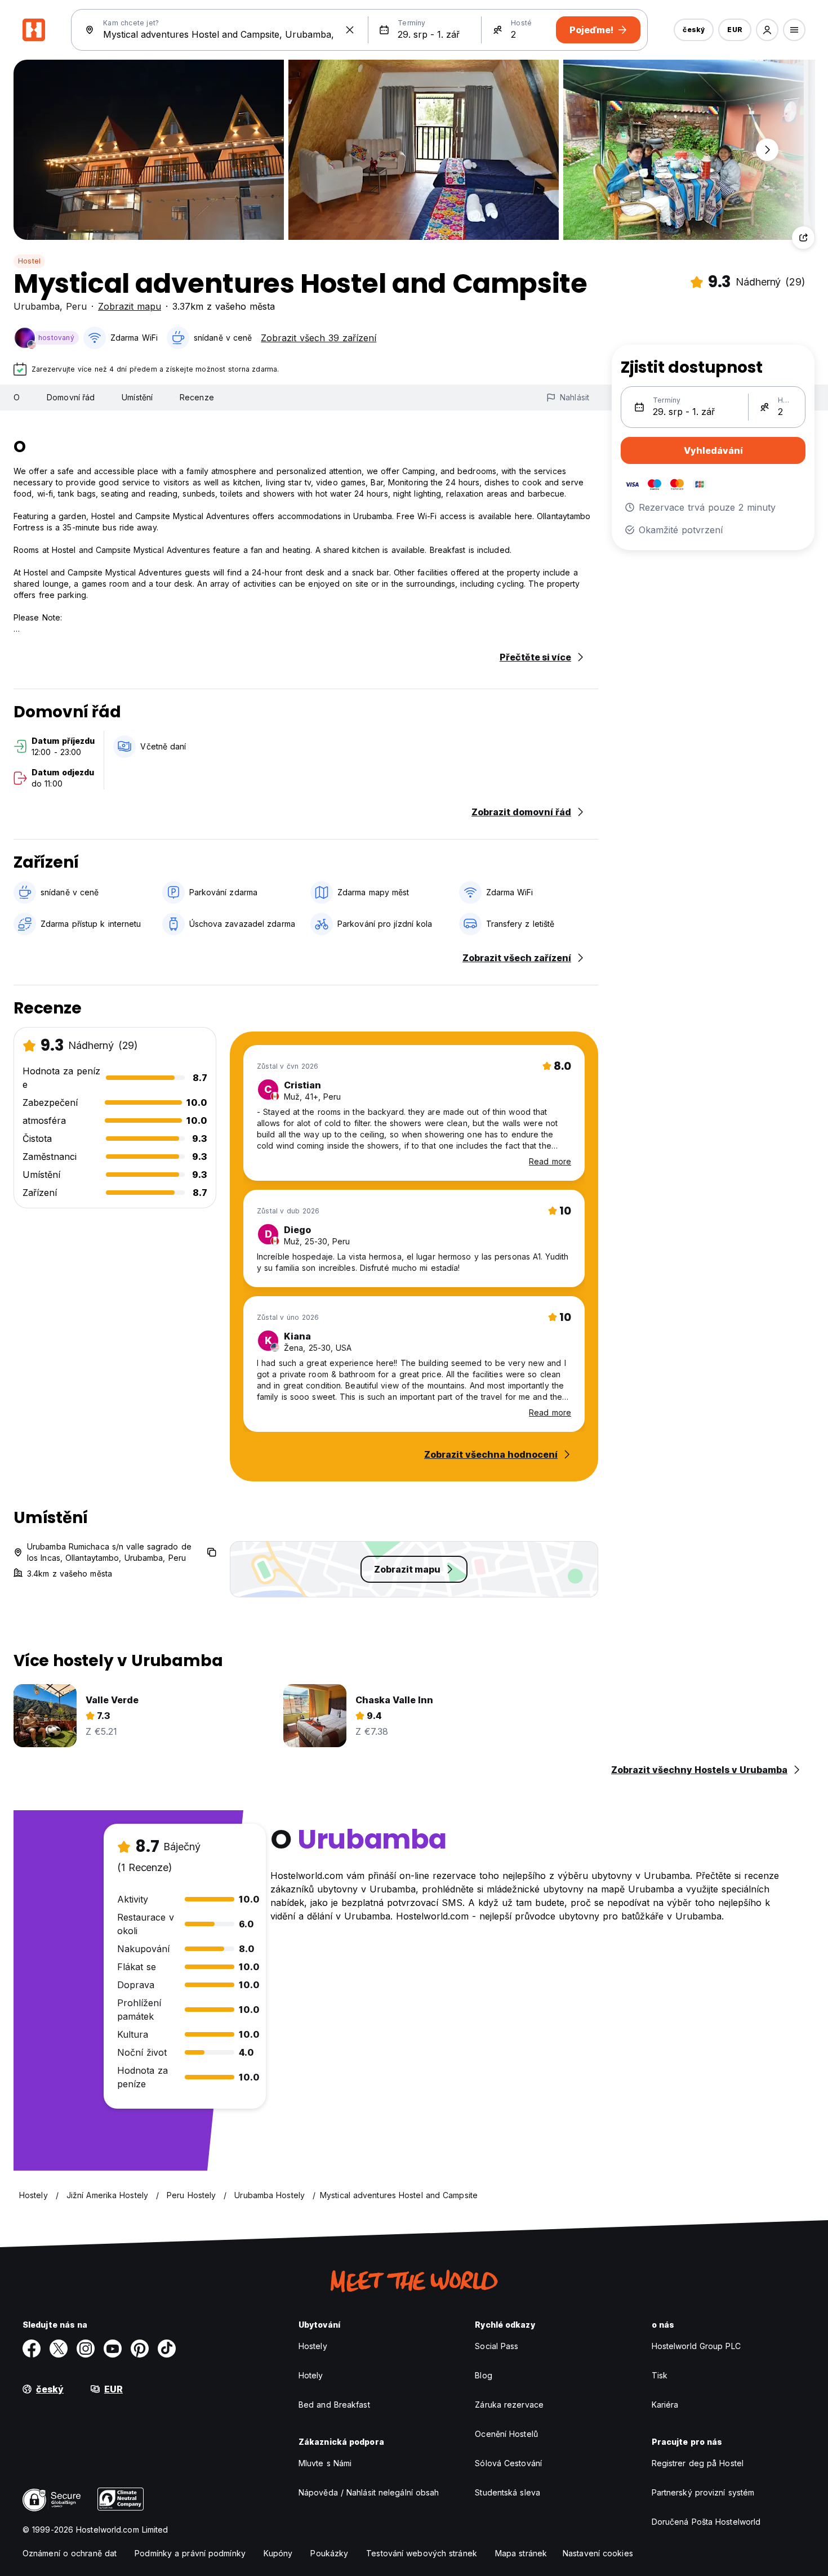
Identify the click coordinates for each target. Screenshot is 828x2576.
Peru (76, 306)
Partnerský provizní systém (703, 2492)
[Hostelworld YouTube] (113, 2349)
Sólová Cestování (508, 2463)
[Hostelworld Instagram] (86, 2349)
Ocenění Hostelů (506, 2434)
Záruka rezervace (509, 2405)
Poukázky (329, 2553)
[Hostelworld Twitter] (59, 2349)
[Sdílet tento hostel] (803, 238)
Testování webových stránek (422, 2553)
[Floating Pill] (767, 150)
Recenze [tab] (197, 397)
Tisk (660, 2375)
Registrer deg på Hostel (698, 2463)
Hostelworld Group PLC (696, 2346)
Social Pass (497, 2346)
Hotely (311, 2375)
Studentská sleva (508, 2492)
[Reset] (350, 30)
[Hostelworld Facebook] (32, 2349)
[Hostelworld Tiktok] (167, 2349)
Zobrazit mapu (130, 306)
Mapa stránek (521, 2553)
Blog (483, 2375)
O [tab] (17, 397)
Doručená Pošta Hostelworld (706, 2522)
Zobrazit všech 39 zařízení (319, 338)
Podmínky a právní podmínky (190, 2553)
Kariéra (665, 2405)
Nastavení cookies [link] (598, 2553)
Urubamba (37, 306)
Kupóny (278, 2553)
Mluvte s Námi (325, 2463)
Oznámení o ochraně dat (70, 2553)
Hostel (29, 261)
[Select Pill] (767, 30)
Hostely (313, 2346)
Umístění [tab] (137, 397)
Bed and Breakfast (334, 2405)
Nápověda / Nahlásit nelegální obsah (369, 2492)
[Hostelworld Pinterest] (140, 2349)
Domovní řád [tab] (71, 397)
